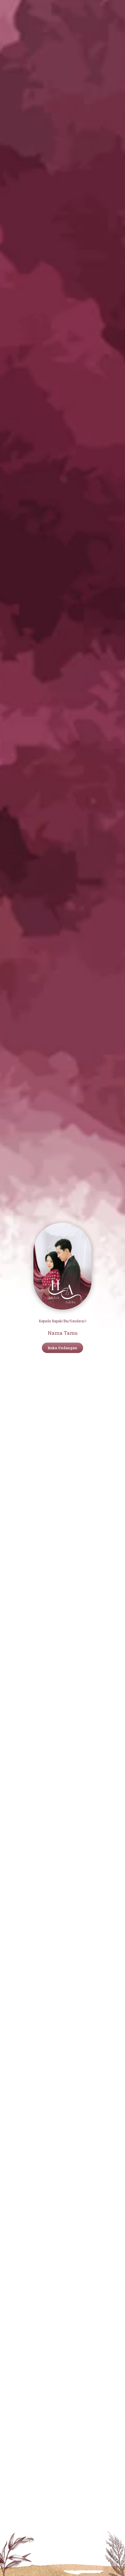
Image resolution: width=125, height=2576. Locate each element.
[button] (63, 1348)
